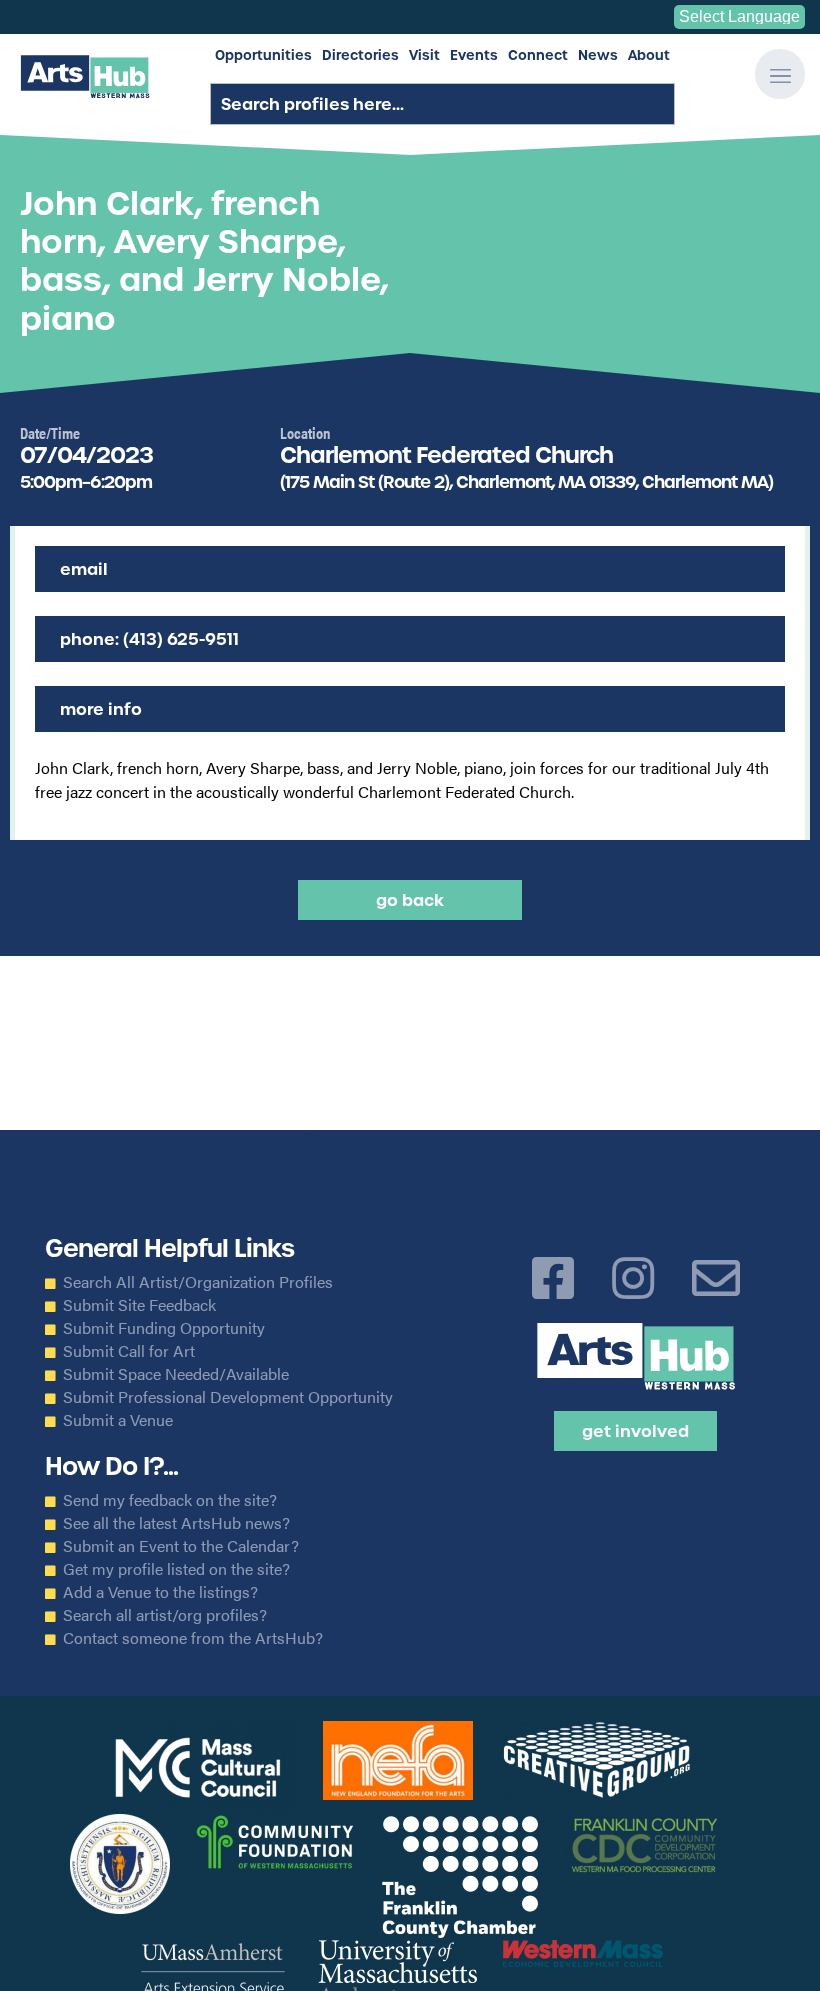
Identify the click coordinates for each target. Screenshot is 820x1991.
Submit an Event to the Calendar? (181, 1546)
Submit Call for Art (129, 1351)
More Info (101, 709)
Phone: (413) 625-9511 (149, 639)
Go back (410, 900)
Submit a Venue (118, 1420)
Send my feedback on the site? (170, 1500)
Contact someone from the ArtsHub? (193, 1638)
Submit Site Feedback (139, 1305)
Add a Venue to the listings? (160, 1592)
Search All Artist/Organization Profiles (198, 1282)
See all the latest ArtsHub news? (176, 1523)
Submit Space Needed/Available (176, 1374)
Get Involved (635, 1431)
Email (84, 569)
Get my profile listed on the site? (176, 1569)
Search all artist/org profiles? (165, 1615)
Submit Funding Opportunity (164, 1328)
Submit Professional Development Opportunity (228, 1397)
